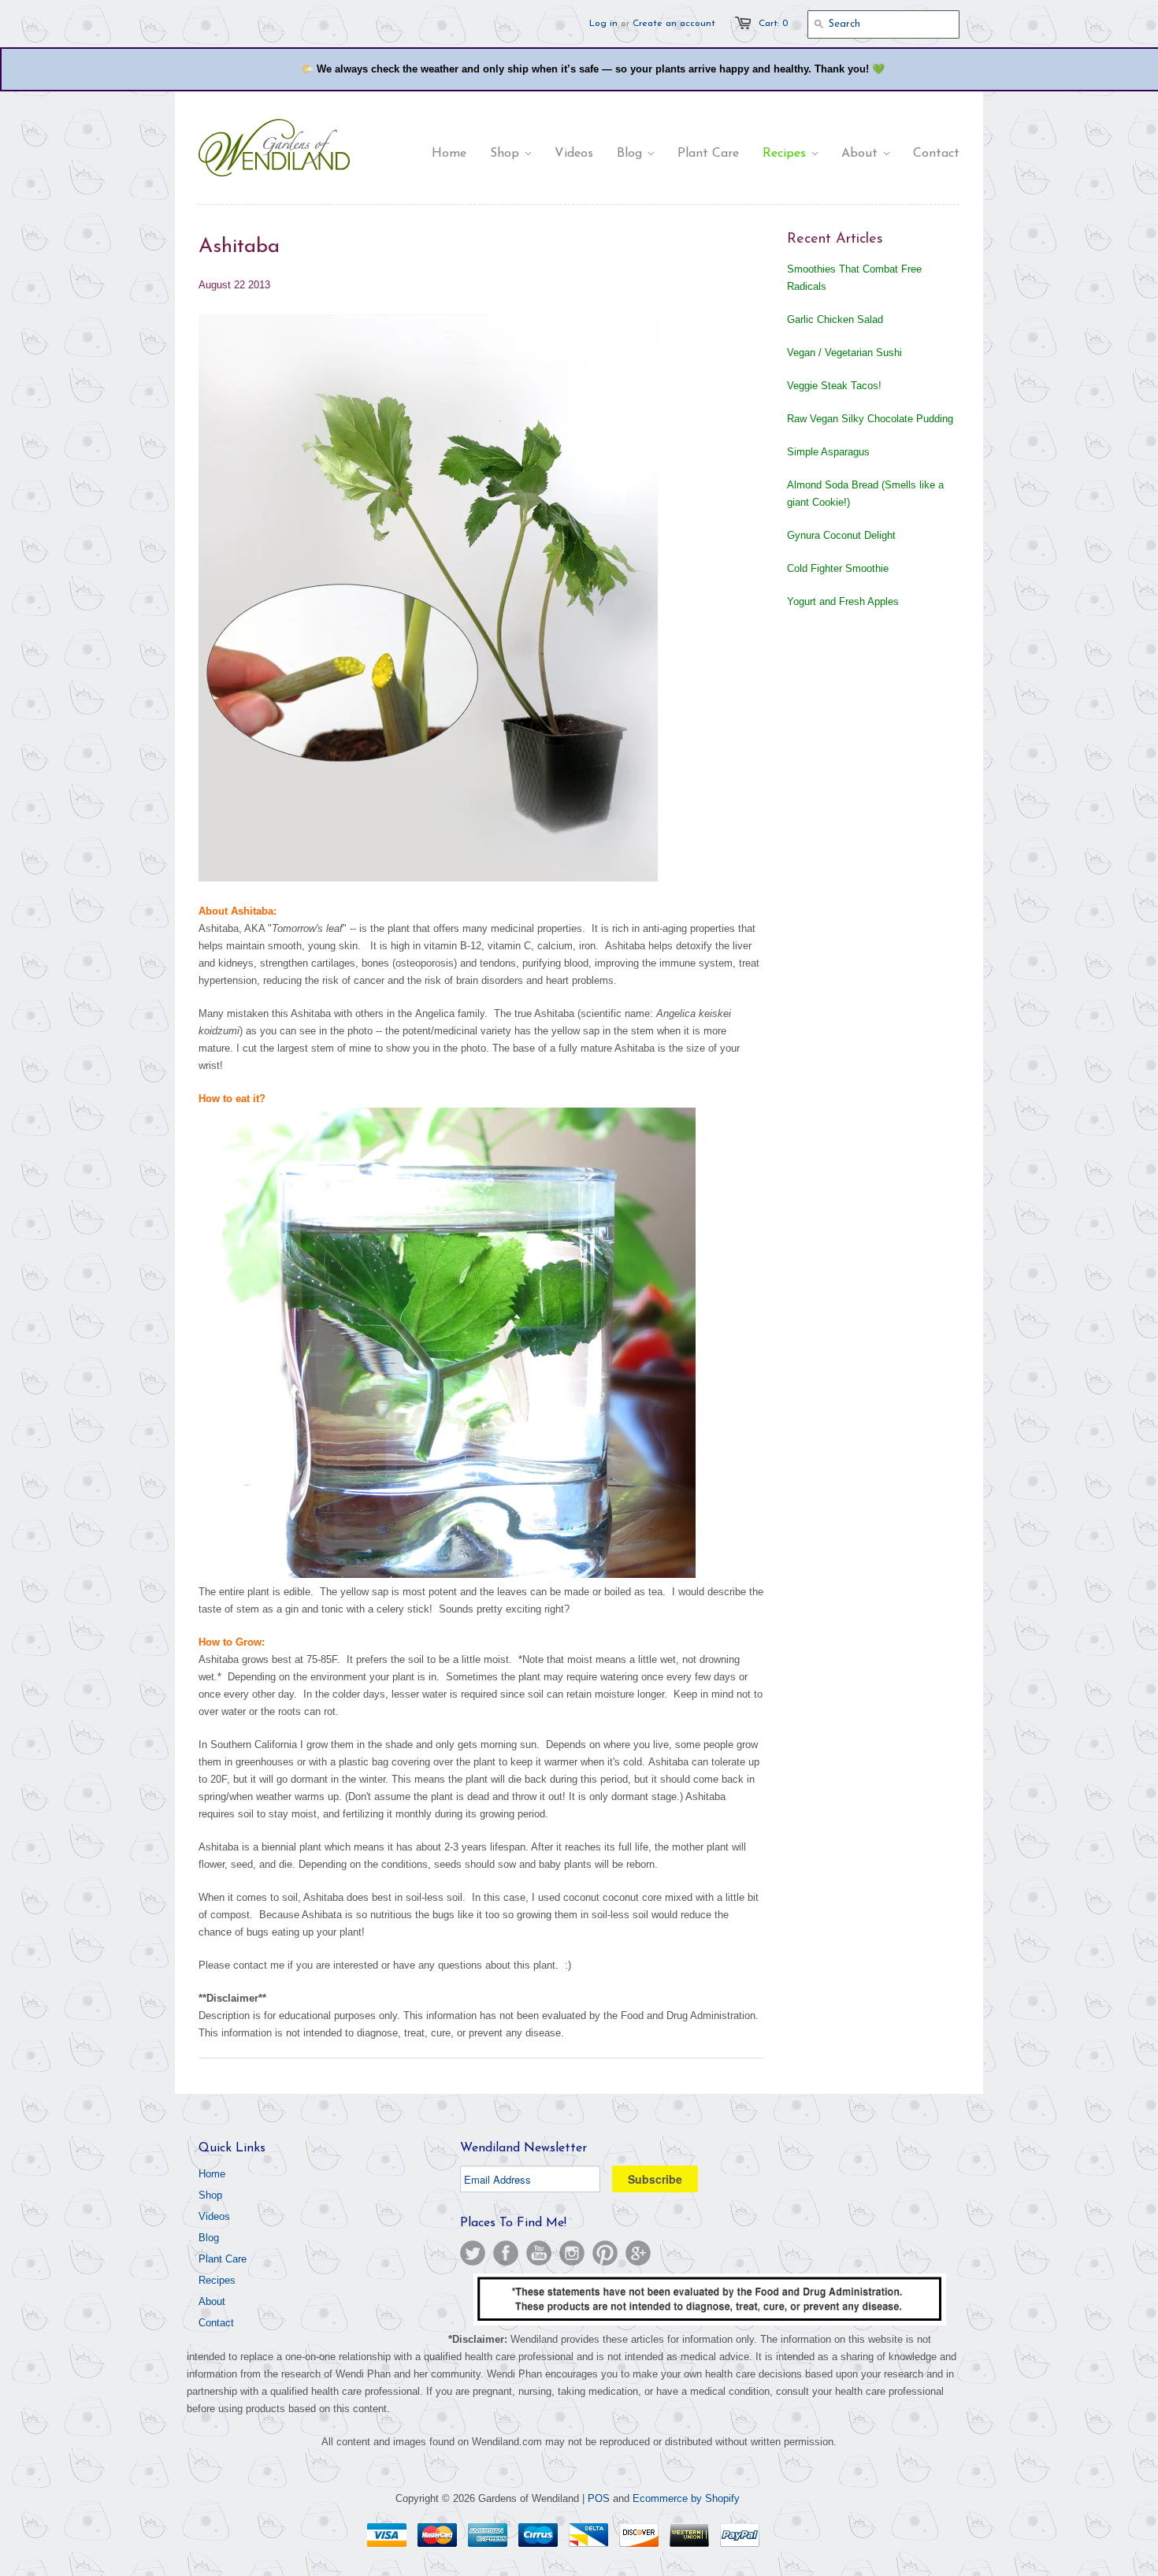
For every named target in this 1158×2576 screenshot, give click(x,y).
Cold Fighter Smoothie (838, 568)
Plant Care (223, 2259)
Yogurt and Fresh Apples (843, 601)
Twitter (473, 2253)
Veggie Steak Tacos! (834, 386)
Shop (210, 2195)
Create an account (674, 24)
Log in (603, 24)
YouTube (539, 2253)
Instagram (572, 2253)
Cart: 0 (773, 24)
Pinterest (605, 2253)
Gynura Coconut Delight (841, 535)
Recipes (217, 2280)
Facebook (506, 2253)
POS (599, 2498)
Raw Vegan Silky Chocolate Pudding (870, 419)
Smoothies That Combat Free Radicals (854, 278)
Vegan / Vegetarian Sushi (844, 353)
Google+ (638, 2253)
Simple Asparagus (828, 452)
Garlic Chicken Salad (835, 319)
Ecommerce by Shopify (686, 2498)
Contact (216, 2323)
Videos (214, 2216)
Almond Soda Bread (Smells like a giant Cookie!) (865, 494)
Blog (209, 2238)
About (212, 2301)
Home (212, 2174)
